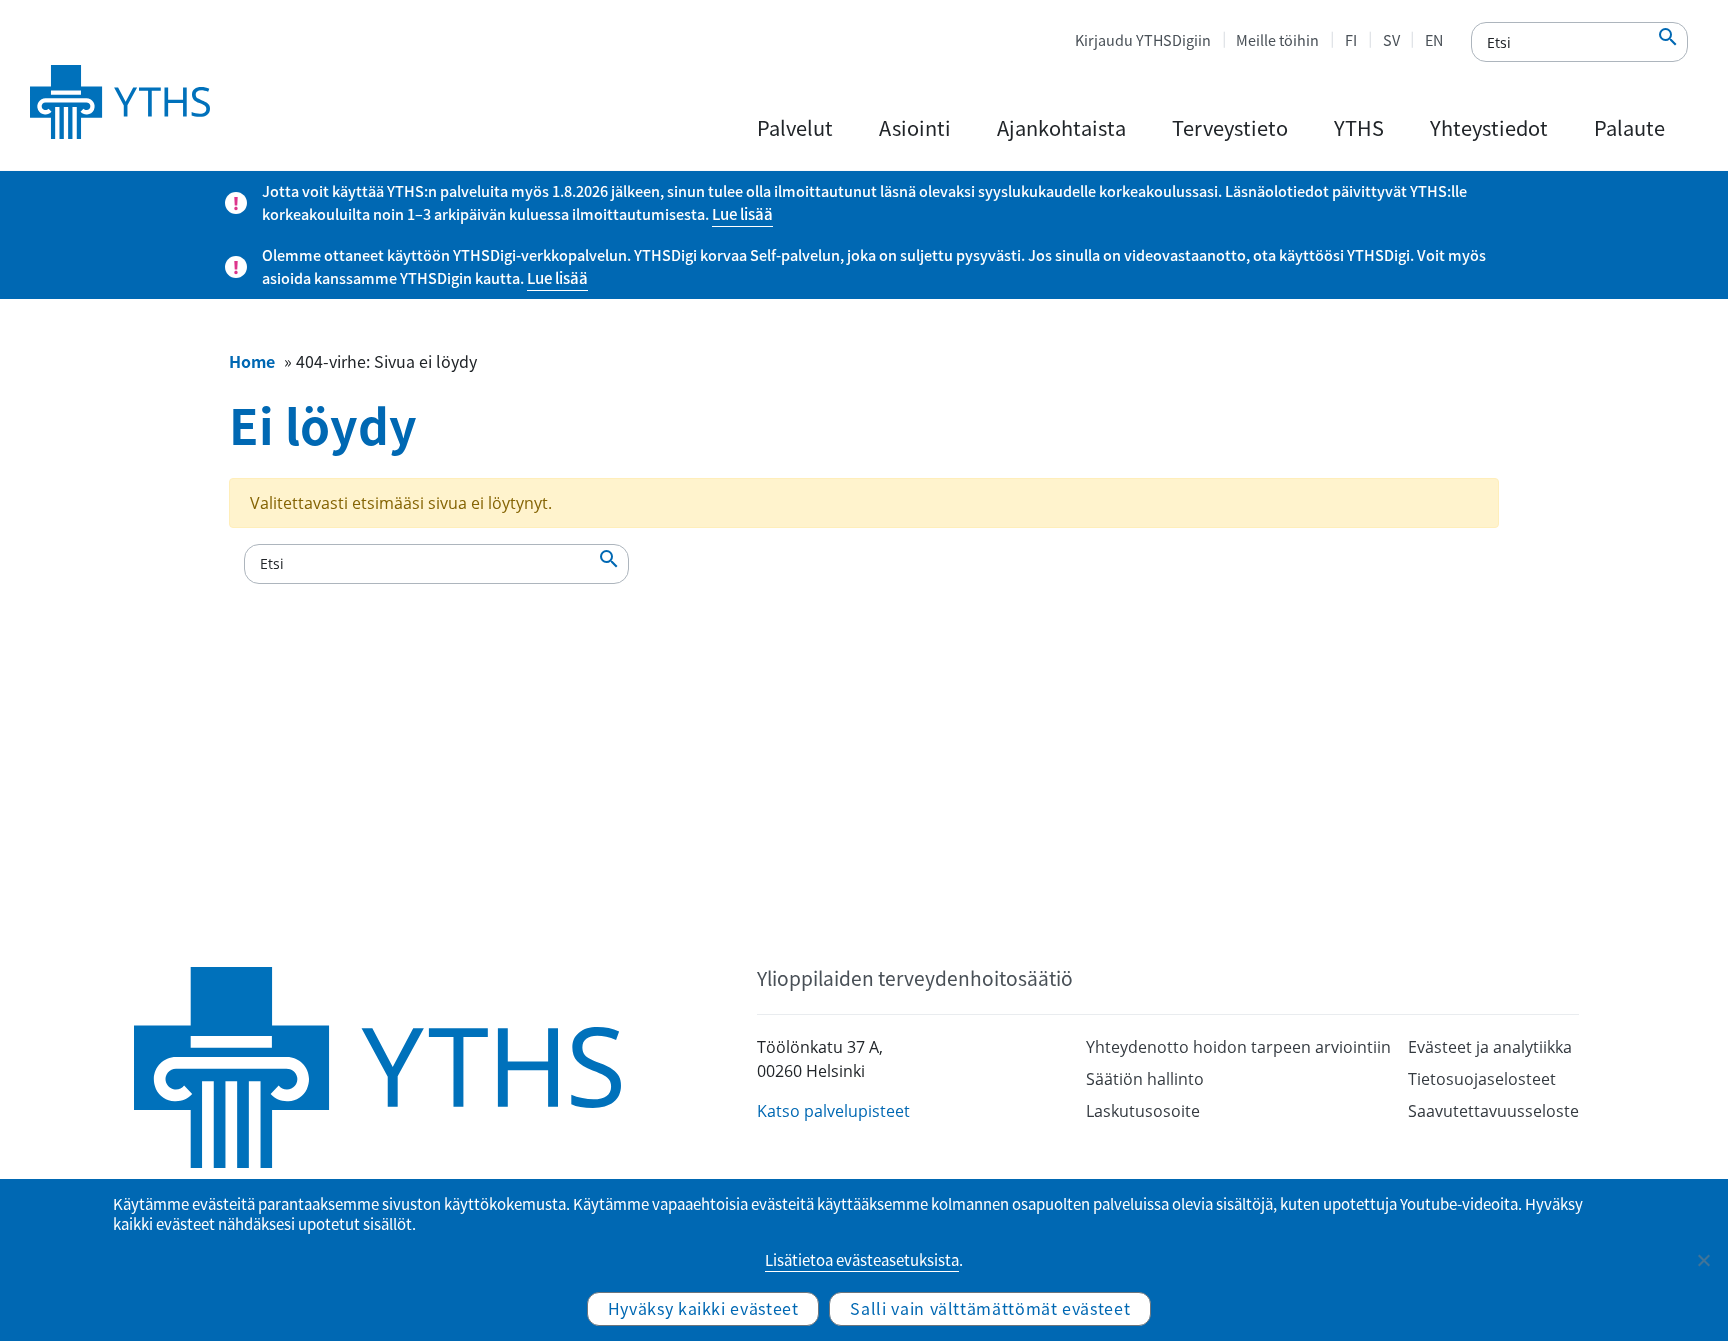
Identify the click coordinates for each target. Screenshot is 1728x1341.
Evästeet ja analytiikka (1490, 1047)
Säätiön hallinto (1145, 1079)
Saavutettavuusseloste (1493, 1111)
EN (1434, 40)
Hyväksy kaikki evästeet (703, 1308)
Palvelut (795, 127)
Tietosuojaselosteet (1482, 1079)
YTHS (1359, 127)
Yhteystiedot (1489, 127)
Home (252, 361)
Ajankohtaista (1061, 127)
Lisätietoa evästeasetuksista (862, 1260)
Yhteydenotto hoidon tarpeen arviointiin (1238, 1047)
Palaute (1629, 127)
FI (1351, 40)
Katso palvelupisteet (833, 1111)
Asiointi (915, 127)
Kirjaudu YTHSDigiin (1143, 40)
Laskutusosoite (1143, 1111)
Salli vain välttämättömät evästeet (990, 1308)
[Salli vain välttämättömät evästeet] (1703, 1260)
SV (1391, 40)
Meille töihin (1277, 40)
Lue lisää (742, 214)
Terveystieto (1230, 127)
